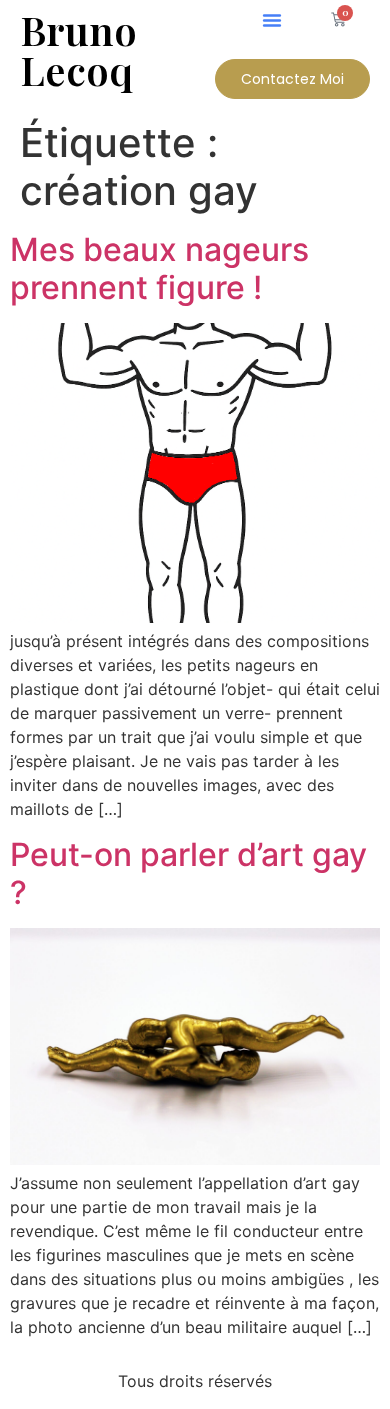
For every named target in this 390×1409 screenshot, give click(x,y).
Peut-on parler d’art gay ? (188, 873)
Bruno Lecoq (78, 49)
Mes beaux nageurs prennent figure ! (159, 268)
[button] (272, 20)
